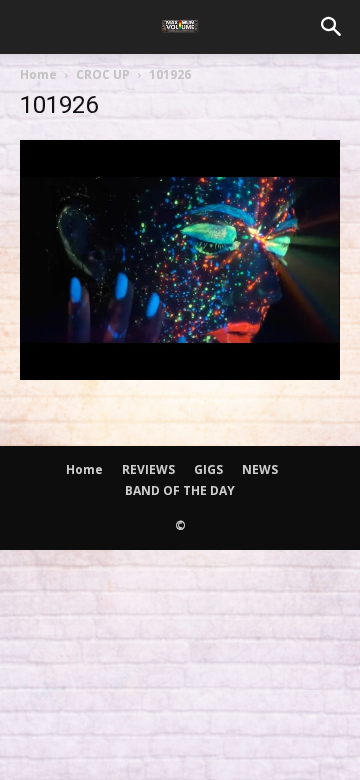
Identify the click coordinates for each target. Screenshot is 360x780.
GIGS (208, 469)
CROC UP (103, 74)
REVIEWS (148, 469)
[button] (332, 27)
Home (38, 74)
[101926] (180, 373)
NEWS (260, 469)
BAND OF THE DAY (180, 490)
